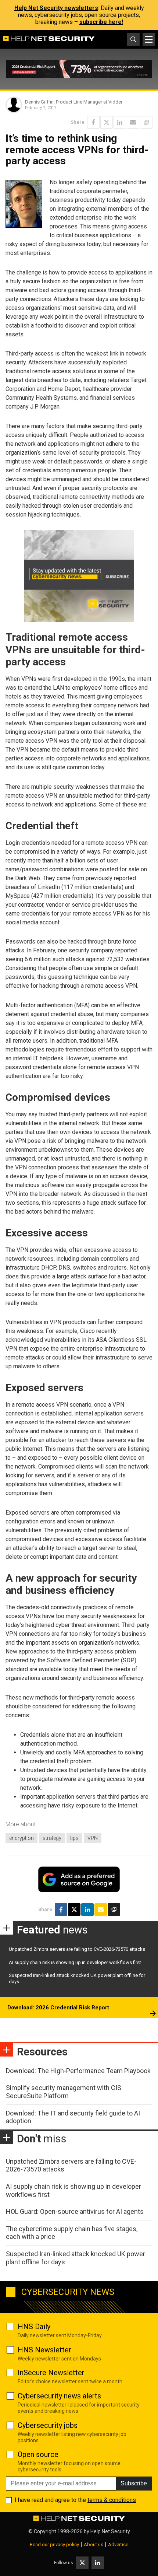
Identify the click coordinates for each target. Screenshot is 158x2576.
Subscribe (134, 2483)
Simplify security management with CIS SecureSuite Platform (64, 2092)
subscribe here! (101, 22)
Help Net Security (110, 2531)
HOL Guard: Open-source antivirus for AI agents (75, 2211)
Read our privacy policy (54, 2544)
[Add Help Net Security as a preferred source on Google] (146, 122)
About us (94, 2544)
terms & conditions (112, 2500)
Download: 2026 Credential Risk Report (58, 2008)
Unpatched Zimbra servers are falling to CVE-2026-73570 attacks (77, 1949)
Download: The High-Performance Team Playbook (78, 2071)
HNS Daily (34, 2327)
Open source (38, 2454)
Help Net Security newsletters (56, 8)
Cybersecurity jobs (48, 2425)
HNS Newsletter (44, 2350)
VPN (93, 1838)
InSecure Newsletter (51, 2373)
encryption (21, 1838)
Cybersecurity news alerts (59, 2396)
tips (74, 1838)
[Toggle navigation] (149, 39)
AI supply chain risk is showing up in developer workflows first (75, 1962)
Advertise (118, 2544)
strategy (52, 1838)
